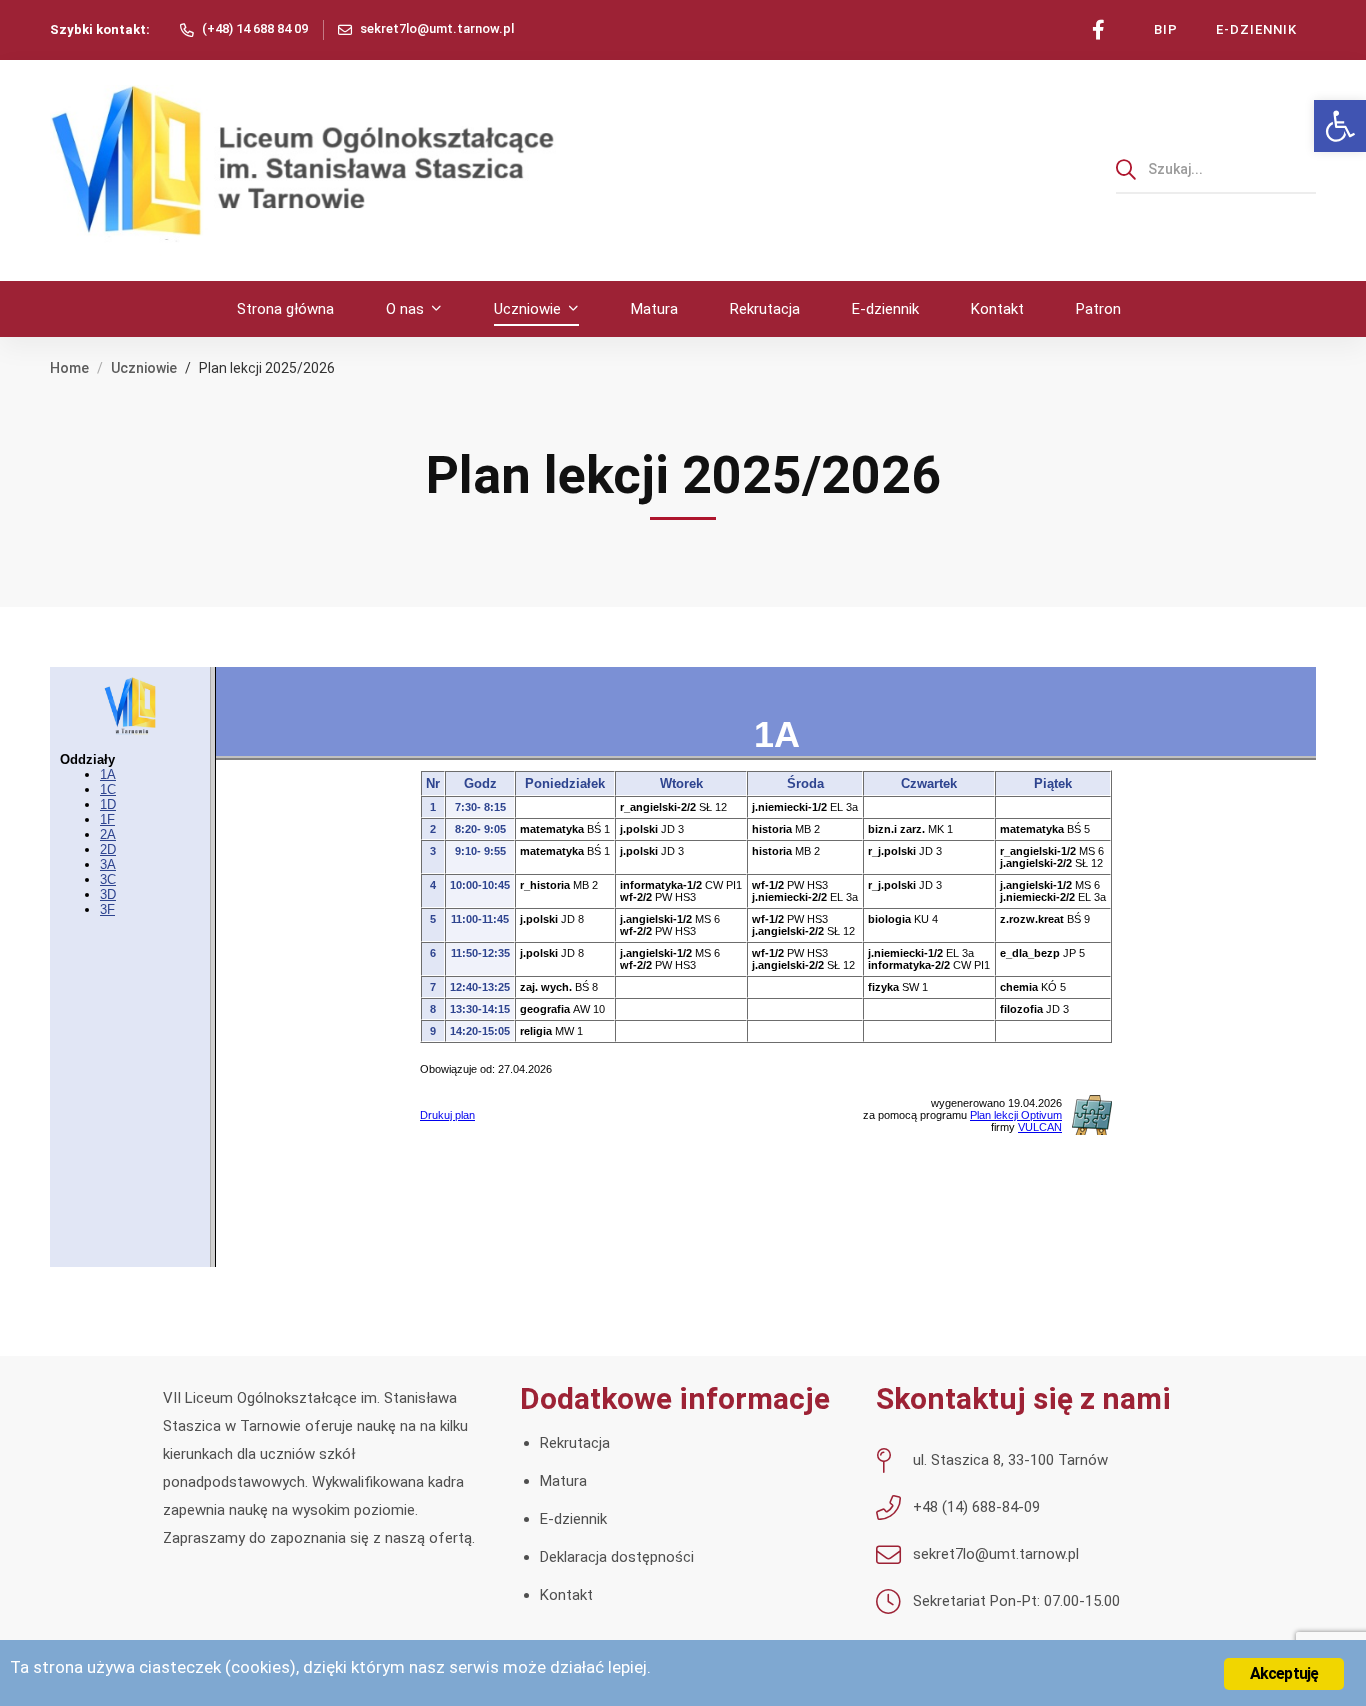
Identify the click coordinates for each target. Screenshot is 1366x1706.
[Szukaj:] (1216, 169)
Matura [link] (563, 1481)
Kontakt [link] (566, 1595)
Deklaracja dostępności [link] (617, 1557)
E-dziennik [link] (573, 1519)
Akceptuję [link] (1284, 1673)
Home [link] (69, 368)
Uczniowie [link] (144, 368)
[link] (1340, 126)
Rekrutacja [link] (575, 1443)
